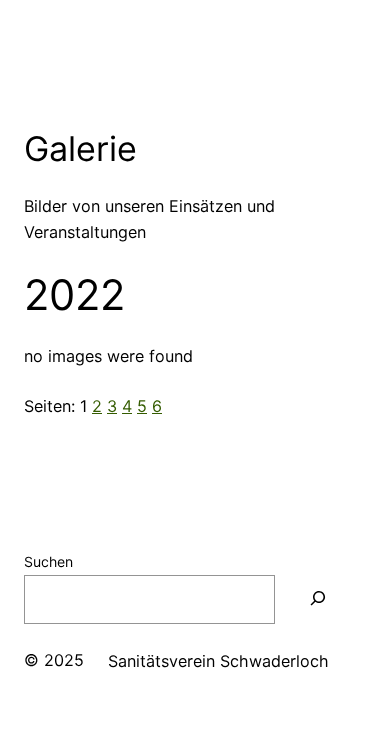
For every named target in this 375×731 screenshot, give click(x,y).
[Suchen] (318, 599)
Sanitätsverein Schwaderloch (218, 661)
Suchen (48, 561)
